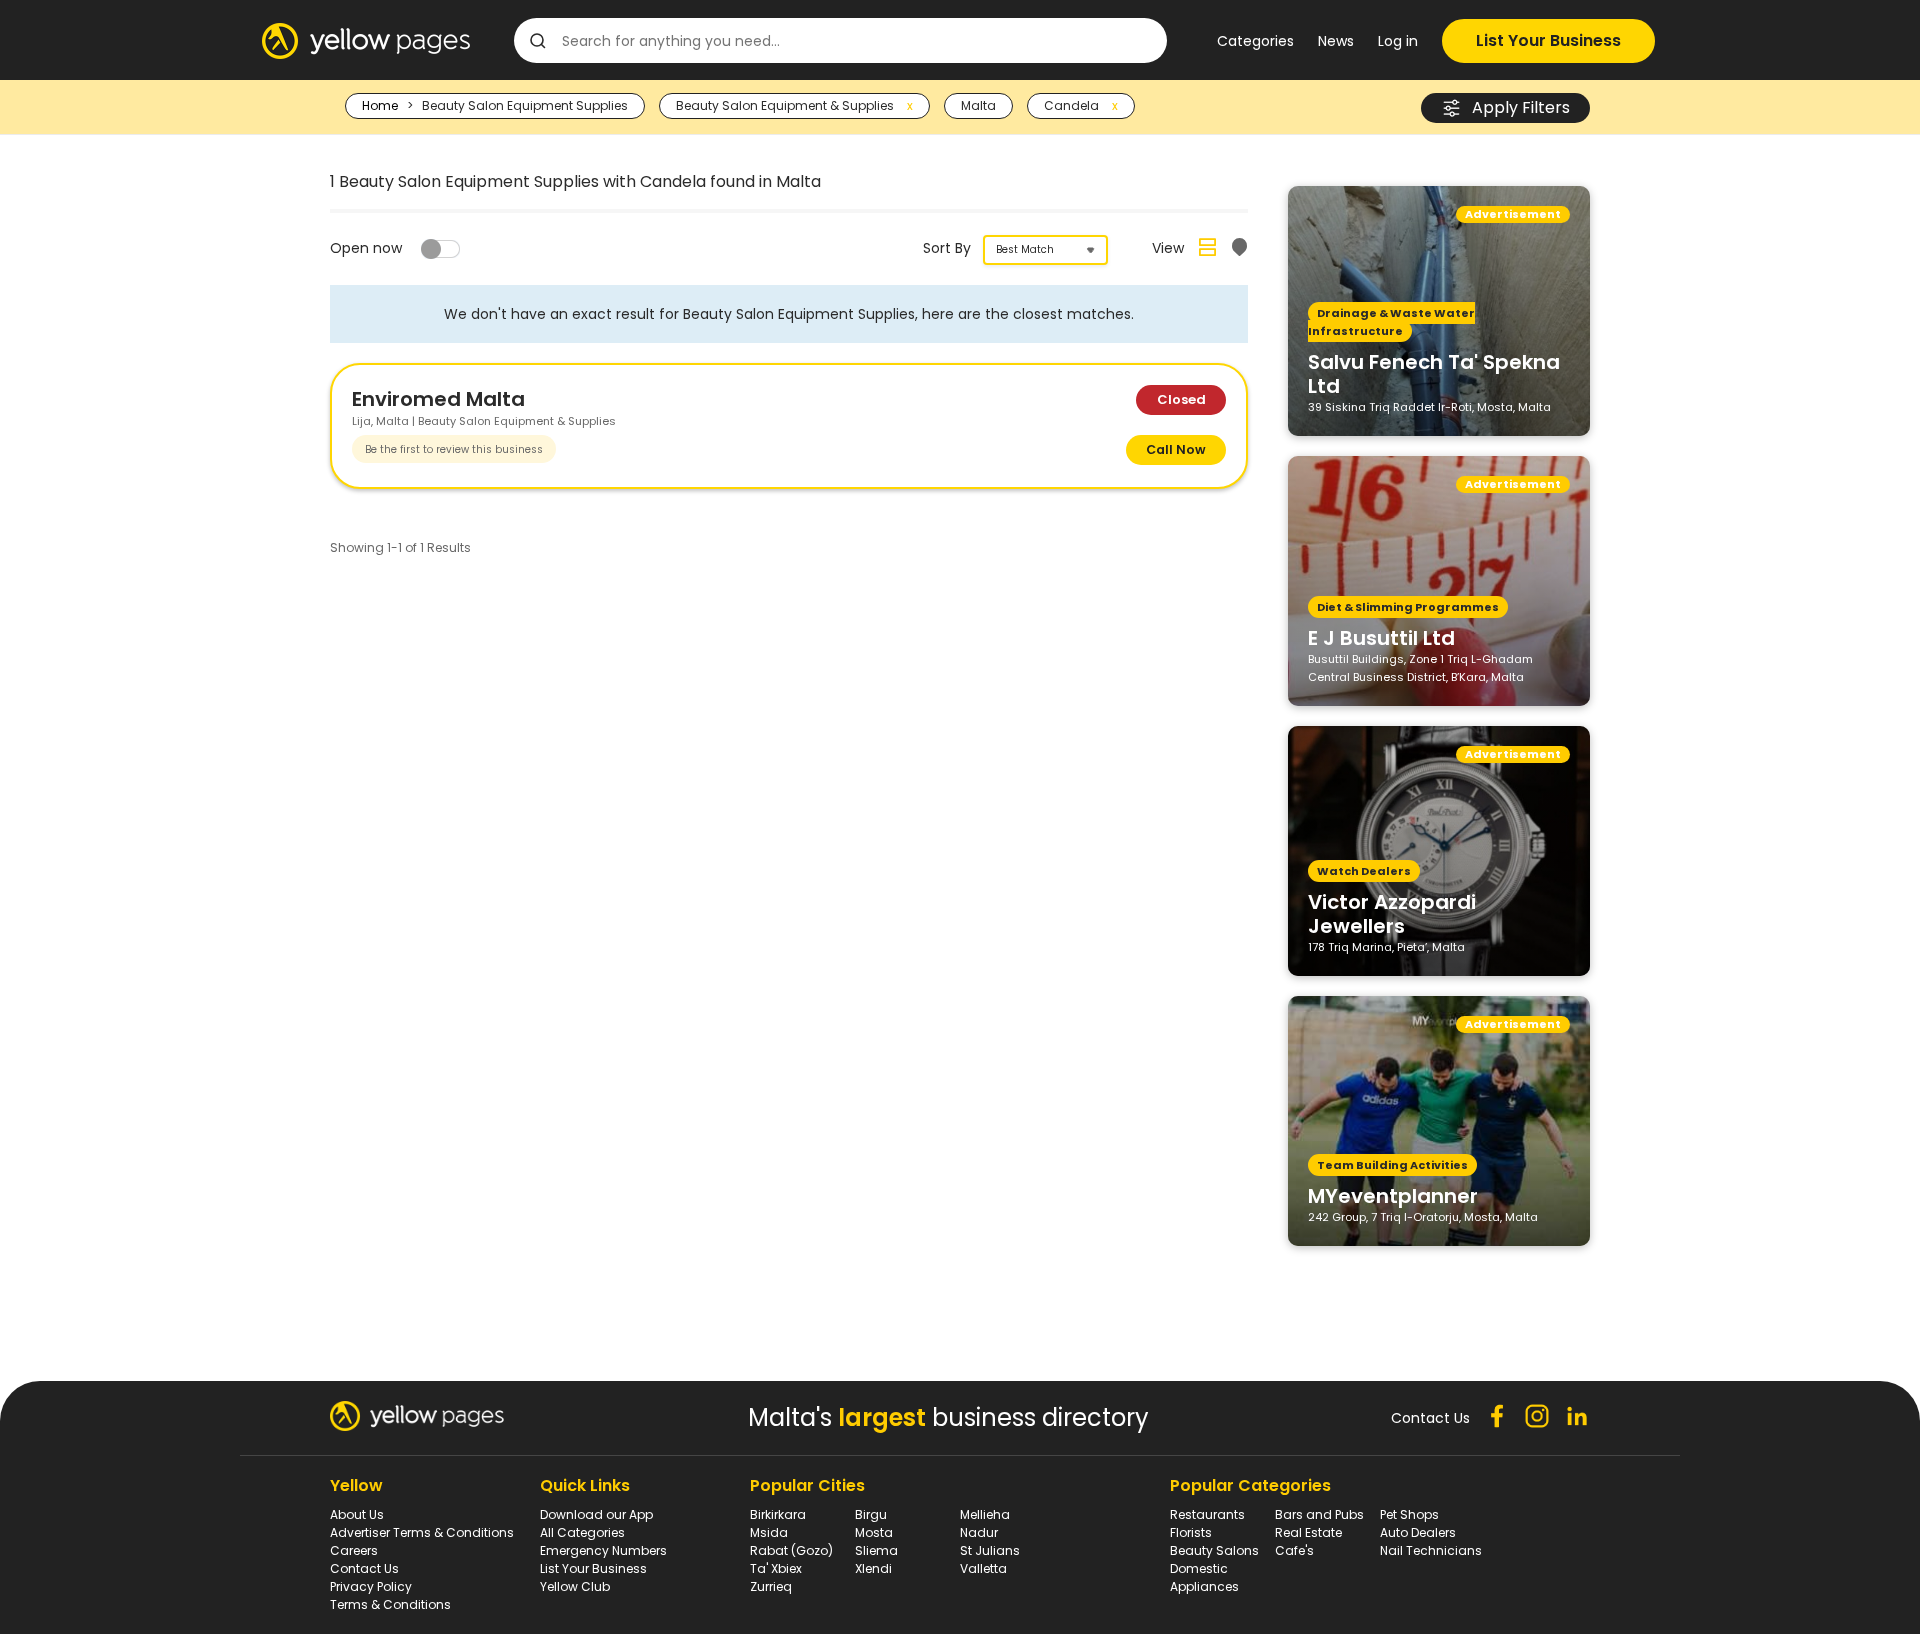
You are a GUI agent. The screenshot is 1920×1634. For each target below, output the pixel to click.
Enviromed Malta (438, 399)
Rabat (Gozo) (791, 1550)
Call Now (1176, 449)
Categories (1255, 41)
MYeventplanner (1393, 1195)
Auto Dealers (1418, 1532)
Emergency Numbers (603, 1550)
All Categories (582, 1532)
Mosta (874, 1532)
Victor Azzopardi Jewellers (1392, 913)
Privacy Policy (371, 1586)
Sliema (876, 1550)
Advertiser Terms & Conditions (422, 1532)
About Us (357, 1514)
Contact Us (364, 1568)
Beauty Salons (1214, 1550)
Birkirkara (778, 1514)
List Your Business (1548, 40)
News (1336, 41)
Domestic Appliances (1204, 1577)
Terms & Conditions (390, 1604)
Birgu (871, 1514)
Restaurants (1207, 1514)
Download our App (596, 1514)
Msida (769, 1532)
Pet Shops (1409, 1514)
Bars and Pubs (1319, 1514)
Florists (1191, 1532)
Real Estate (1308, 1532)
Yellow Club (575, 1586)
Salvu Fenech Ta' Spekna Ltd (1434, 373)
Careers (354, 1550)
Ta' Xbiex (776, 1568)
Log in (1398, 41)
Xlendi (873, 1568)
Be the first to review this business (454, 449)
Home (380, 105)
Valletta (983, 1568)
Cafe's (1294, 1550)
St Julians (990, 1550)
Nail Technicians (1431, 1550)
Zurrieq (771, 1586)
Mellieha (985, 1514)
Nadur (979, 1532)
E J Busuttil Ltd (1381, 637)
